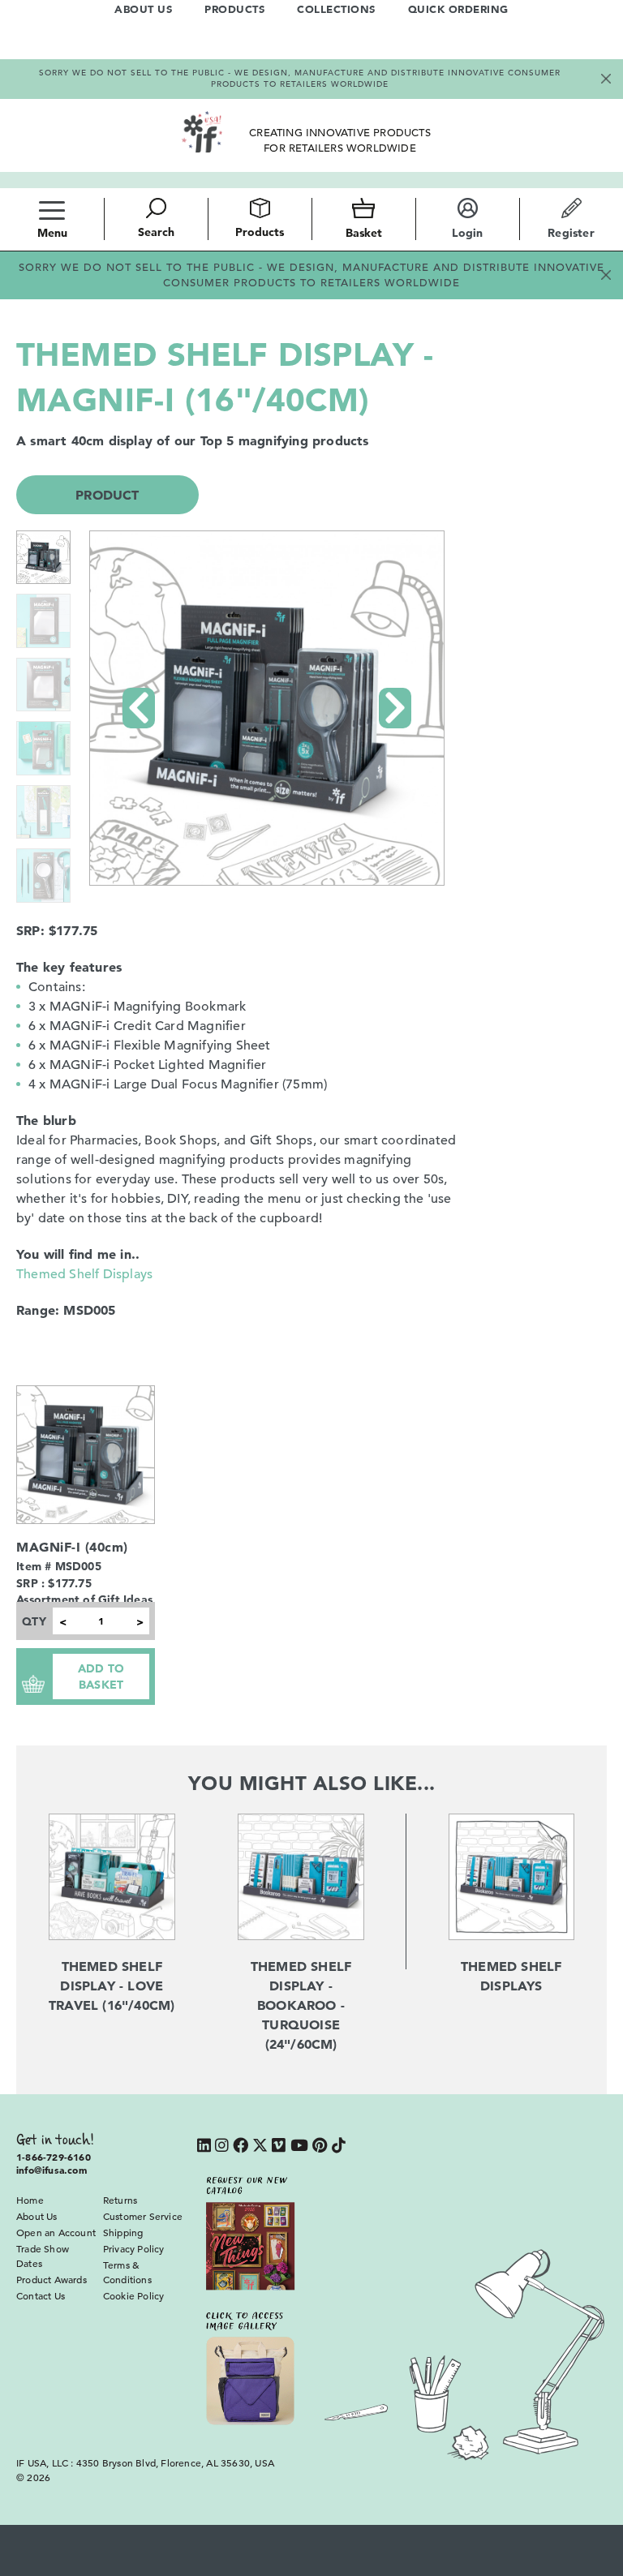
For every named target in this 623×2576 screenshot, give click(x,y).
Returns (120, 2200)
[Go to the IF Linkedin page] (204, 2147)
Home (30, 2200)
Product (107, 495)
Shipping (123, 2232)
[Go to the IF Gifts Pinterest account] (320, 2147)
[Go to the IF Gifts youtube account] (299, 2147)
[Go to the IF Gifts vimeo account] (279, 2147)
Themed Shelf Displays (84, 1274)
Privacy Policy (134, 2248)
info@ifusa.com (52, 2170)
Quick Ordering (458, 9)
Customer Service (143, 2216)
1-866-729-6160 (54, 2157)
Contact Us (41, 2295)
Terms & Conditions (127, 2272)
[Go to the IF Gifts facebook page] (241, 2147)
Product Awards (52, 2279)
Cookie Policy (134, 2295)
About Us (143, 9)
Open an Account (56, 2232)
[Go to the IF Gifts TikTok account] (339, 2147)
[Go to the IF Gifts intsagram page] (222, 2147)
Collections (336, 9)
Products (234, 9)
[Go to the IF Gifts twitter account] (260, 2147)
